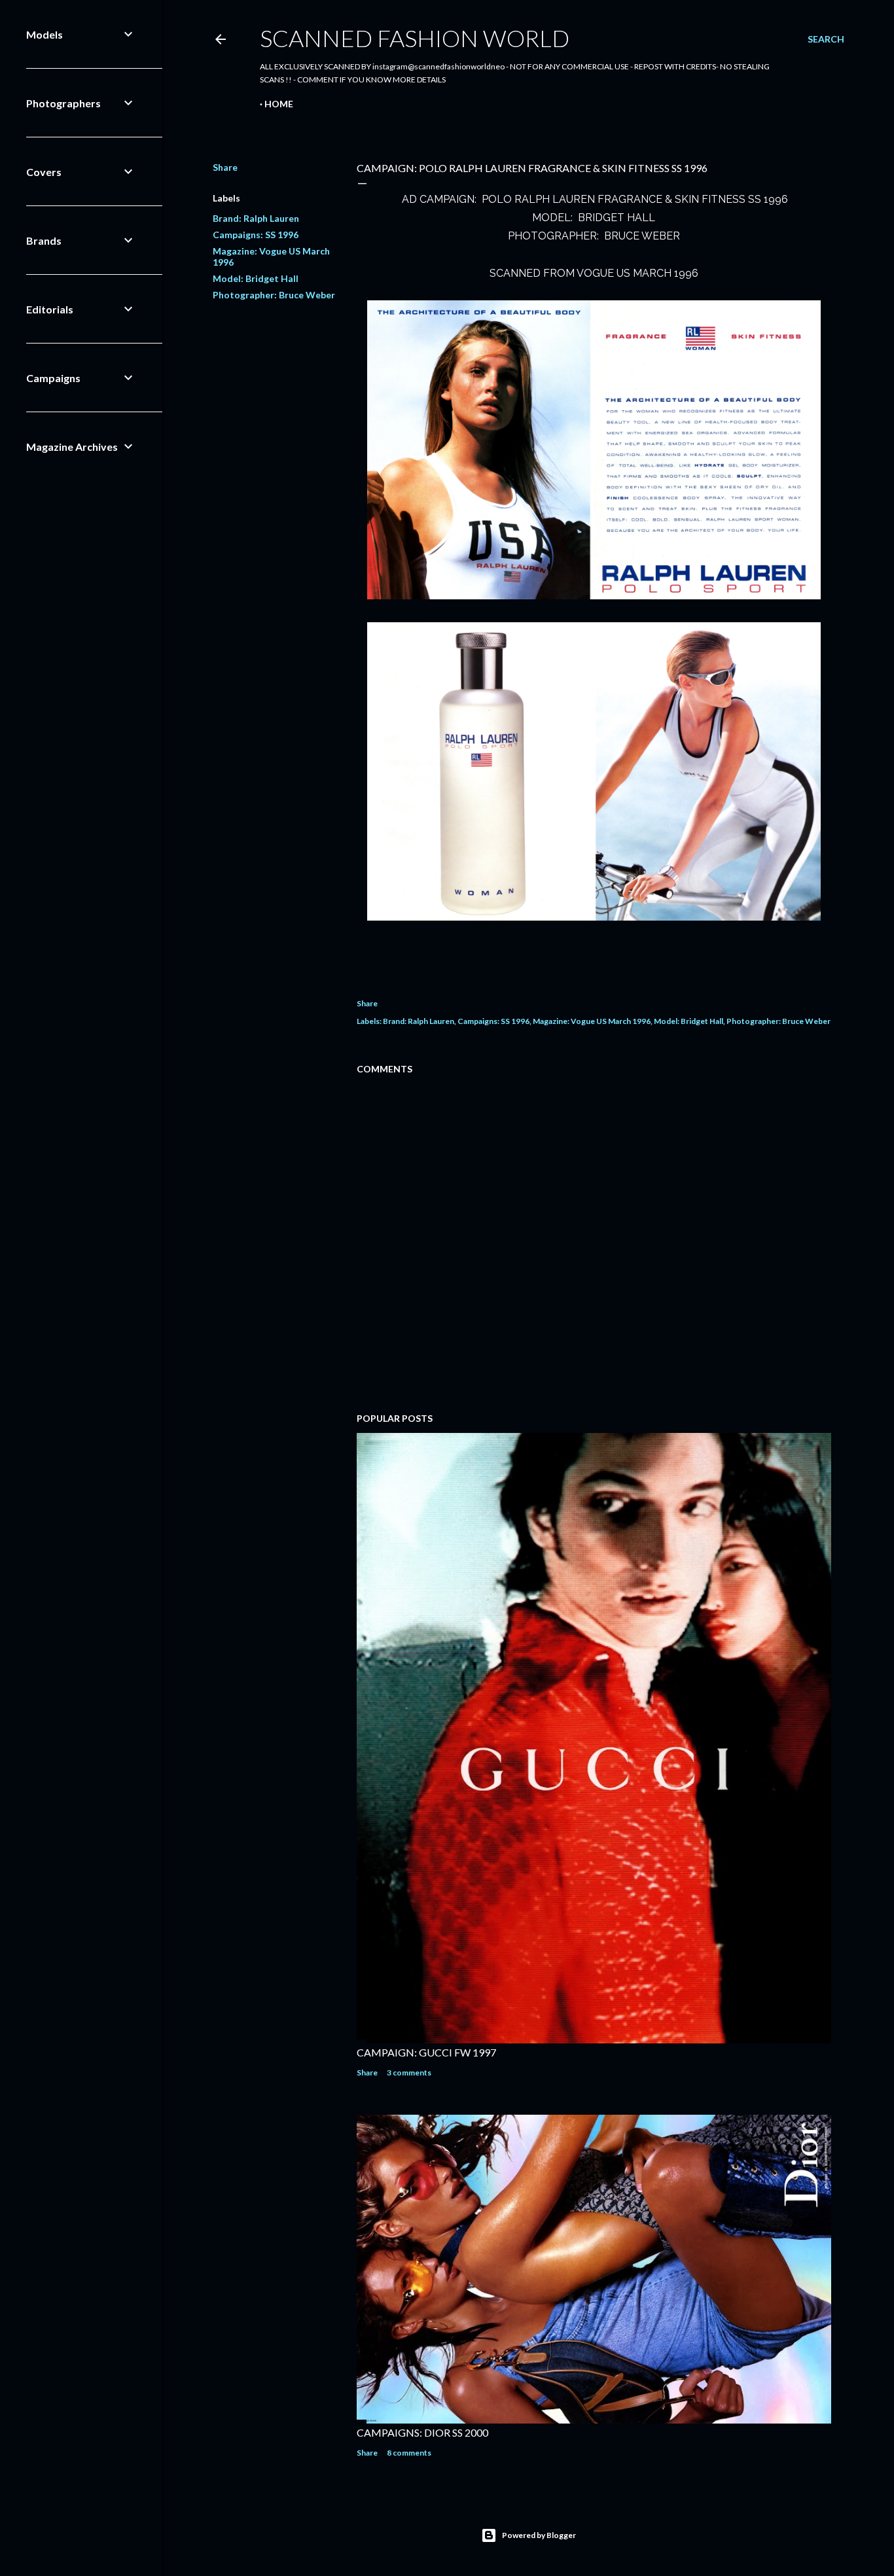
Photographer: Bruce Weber (274, 295)
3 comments (409, 2073)
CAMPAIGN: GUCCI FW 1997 (426, 2052)
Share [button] (225, 167)
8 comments (409, 2453)
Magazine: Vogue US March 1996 (592, 1021)
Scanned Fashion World (415, 38)
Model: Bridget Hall (256, 278)
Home (279, 104)
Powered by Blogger (539, 2535)
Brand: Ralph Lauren (256, 218)
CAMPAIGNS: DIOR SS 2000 (422, 2432)
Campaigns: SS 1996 (256, 235)
